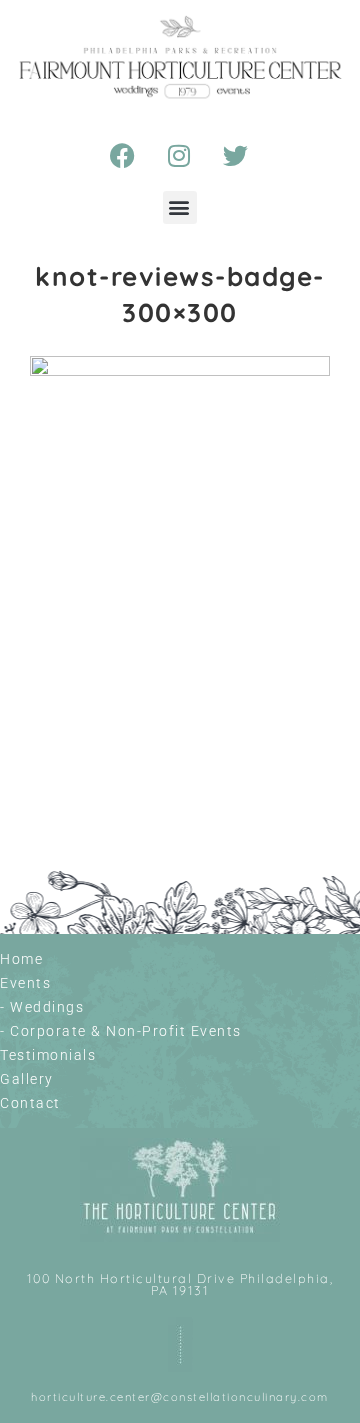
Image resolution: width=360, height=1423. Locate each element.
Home (21, 959)
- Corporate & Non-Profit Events (121, 1031)
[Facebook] (124, 156)
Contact (30, 1103)
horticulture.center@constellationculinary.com (180, 1397)
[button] (180, 207)
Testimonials (48, 1055)
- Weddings (42, 1007)
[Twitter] (237, 156)
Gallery (27, 1079)
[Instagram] (180, 156)
